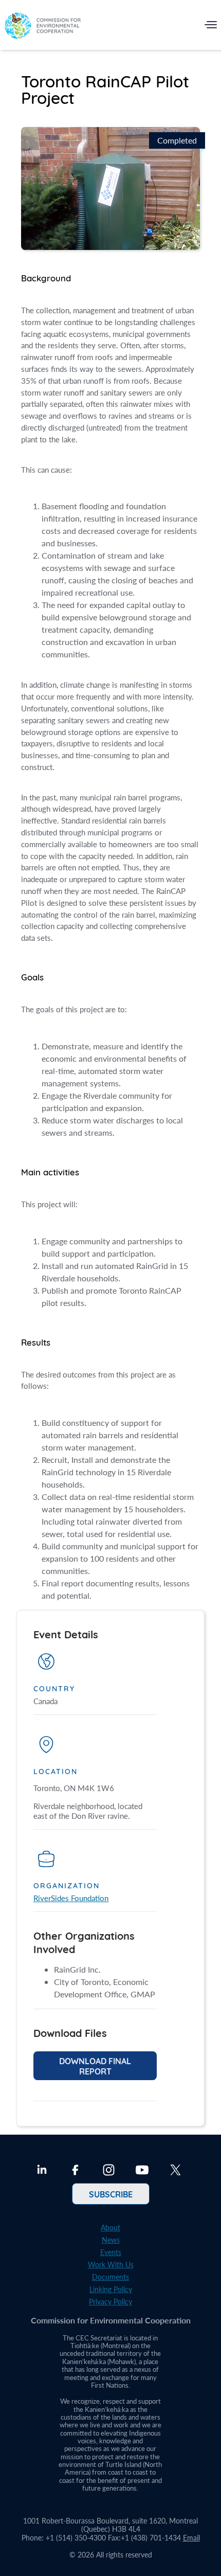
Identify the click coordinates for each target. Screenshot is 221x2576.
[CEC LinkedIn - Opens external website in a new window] (42, 2171)
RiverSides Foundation (71, 1898)
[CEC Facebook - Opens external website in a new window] (75, 2171)
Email (191, 2538)
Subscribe (111, 2194)
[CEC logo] (43, 27)
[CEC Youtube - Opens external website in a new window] (142, 2171)
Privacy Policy (110, 2302)
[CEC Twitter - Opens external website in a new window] (176, 2171)
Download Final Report (95, 2066)
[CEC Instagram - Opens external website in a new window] (109, 2171)
